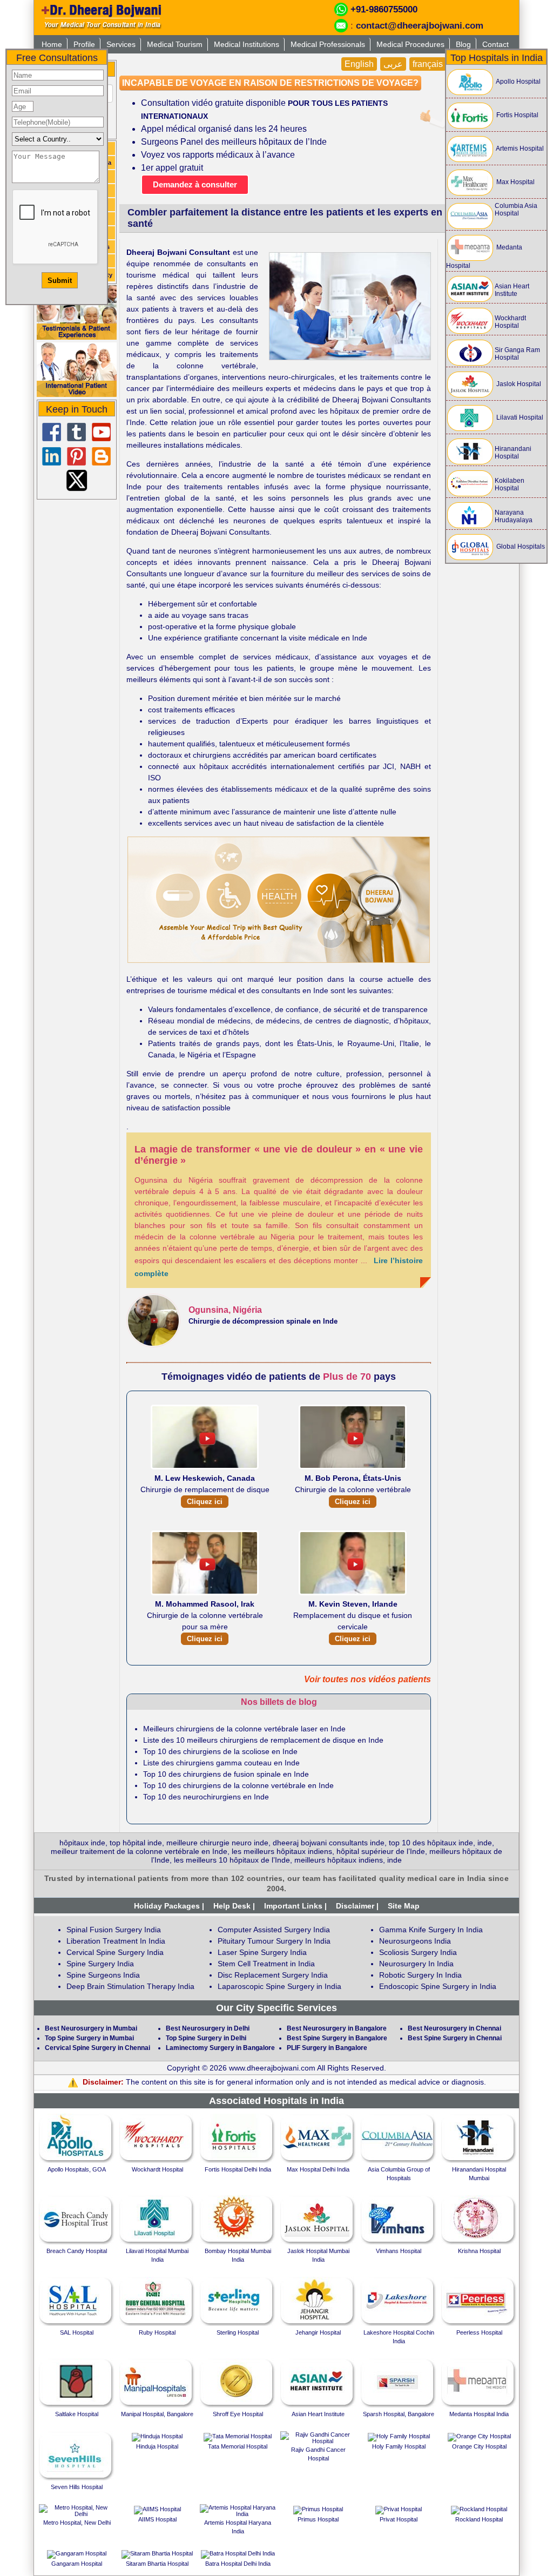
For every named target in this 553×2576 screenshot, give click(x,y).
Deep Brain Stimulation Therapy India (130, 1986)
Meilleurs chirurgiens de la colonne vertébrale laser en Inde (244, 1729)
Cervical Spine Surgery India (115, 1952)
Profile (84, 44)
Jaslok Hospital (518, 384)
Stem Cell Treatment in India (266, 1964)
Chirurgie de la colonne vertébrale (353, 1490)
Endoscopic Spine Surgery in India (438, 1986)
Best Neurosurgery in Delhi (208, 2028)
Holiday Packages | (169, 1906)
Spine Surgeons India (103, 1975)
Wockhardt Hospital (510, 322)
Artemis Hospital (519, 149)
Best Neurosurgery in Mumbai (91, 2028)
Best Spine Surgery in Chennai (455, 2038)
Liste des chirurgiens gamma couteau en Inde (221, 1763)
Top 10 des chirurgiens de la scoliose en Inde (220, 1751)
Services (121, 44)
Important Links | (295, 1906)
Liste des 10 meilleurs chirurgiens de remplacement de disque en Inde (263, 1740)
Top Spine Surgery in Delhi (206, 2038)
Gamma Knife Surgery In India (431, 1930)
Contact (495, 44)
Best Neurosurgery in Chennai (454, 2028)
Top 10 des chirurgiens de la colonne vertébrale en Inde (238, 1785)
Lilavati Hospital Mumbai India (157, 2255)
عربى (393, 64)
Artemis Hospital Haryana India (238, 2527)
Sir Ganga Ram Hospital (517, 354)
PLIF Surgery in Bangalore (327, 2048)
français (428, 64)
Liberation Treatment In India (116, 1941)
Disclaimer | (357, 1906)
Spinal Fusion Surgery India (114, 1930)
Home (52, 44)
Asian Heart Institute (512, 290)
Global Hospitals (520, 547)
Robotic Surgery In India (420, 1975)
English (359, 64)
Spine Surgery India (100, 1964)
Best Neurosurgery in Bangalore (337, 2028)
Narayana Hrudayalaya (514, 516)
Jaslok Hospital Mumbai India (318, 2255)
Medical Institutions (247, 44)
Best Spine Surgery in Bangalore (337, 2038)
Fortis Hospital (517, 115)
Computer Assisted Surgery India (274, 1930)
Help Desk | (234, 1906)
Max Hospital (515, 182)
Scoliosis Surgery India (418, 1952)
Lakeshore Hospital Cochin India (399, 2337)
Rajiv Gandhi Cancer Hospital (318, 2454)
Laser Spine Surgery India (262, 1952)
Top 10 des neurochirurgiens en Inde (206, 1797)
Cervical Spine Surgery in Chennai (97, 2048)
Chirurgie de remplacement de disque (205, 1490)
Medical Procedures (410, 44)
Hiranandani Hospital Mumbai (479, 2174)
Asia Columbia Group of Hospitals (399, 2174)
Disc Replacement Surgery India (273, 1975)
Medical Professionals (328, 44)
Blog (463, 44)
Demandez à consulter (195, 184)
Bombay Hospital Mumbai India (238, 2255)
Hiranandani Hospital (513, 453)
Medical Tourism (175, 44)
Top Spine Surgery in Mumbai (89, 2038)
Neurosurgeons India (415, 1941)
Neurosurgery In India (416, 1964)
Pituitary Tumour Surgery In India (274, 1941)
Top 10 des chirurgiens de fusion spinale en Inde (226, 1774)
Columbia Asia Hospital (516, 210)
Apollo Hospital (518, 82)
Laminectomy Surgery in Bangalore (220, 2048)
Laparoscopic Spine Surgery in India (279, 1986)
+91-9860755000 (384, 9)
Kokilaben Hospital (510, 484)
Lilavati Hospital (519, 417)
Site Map (404, 1906)
